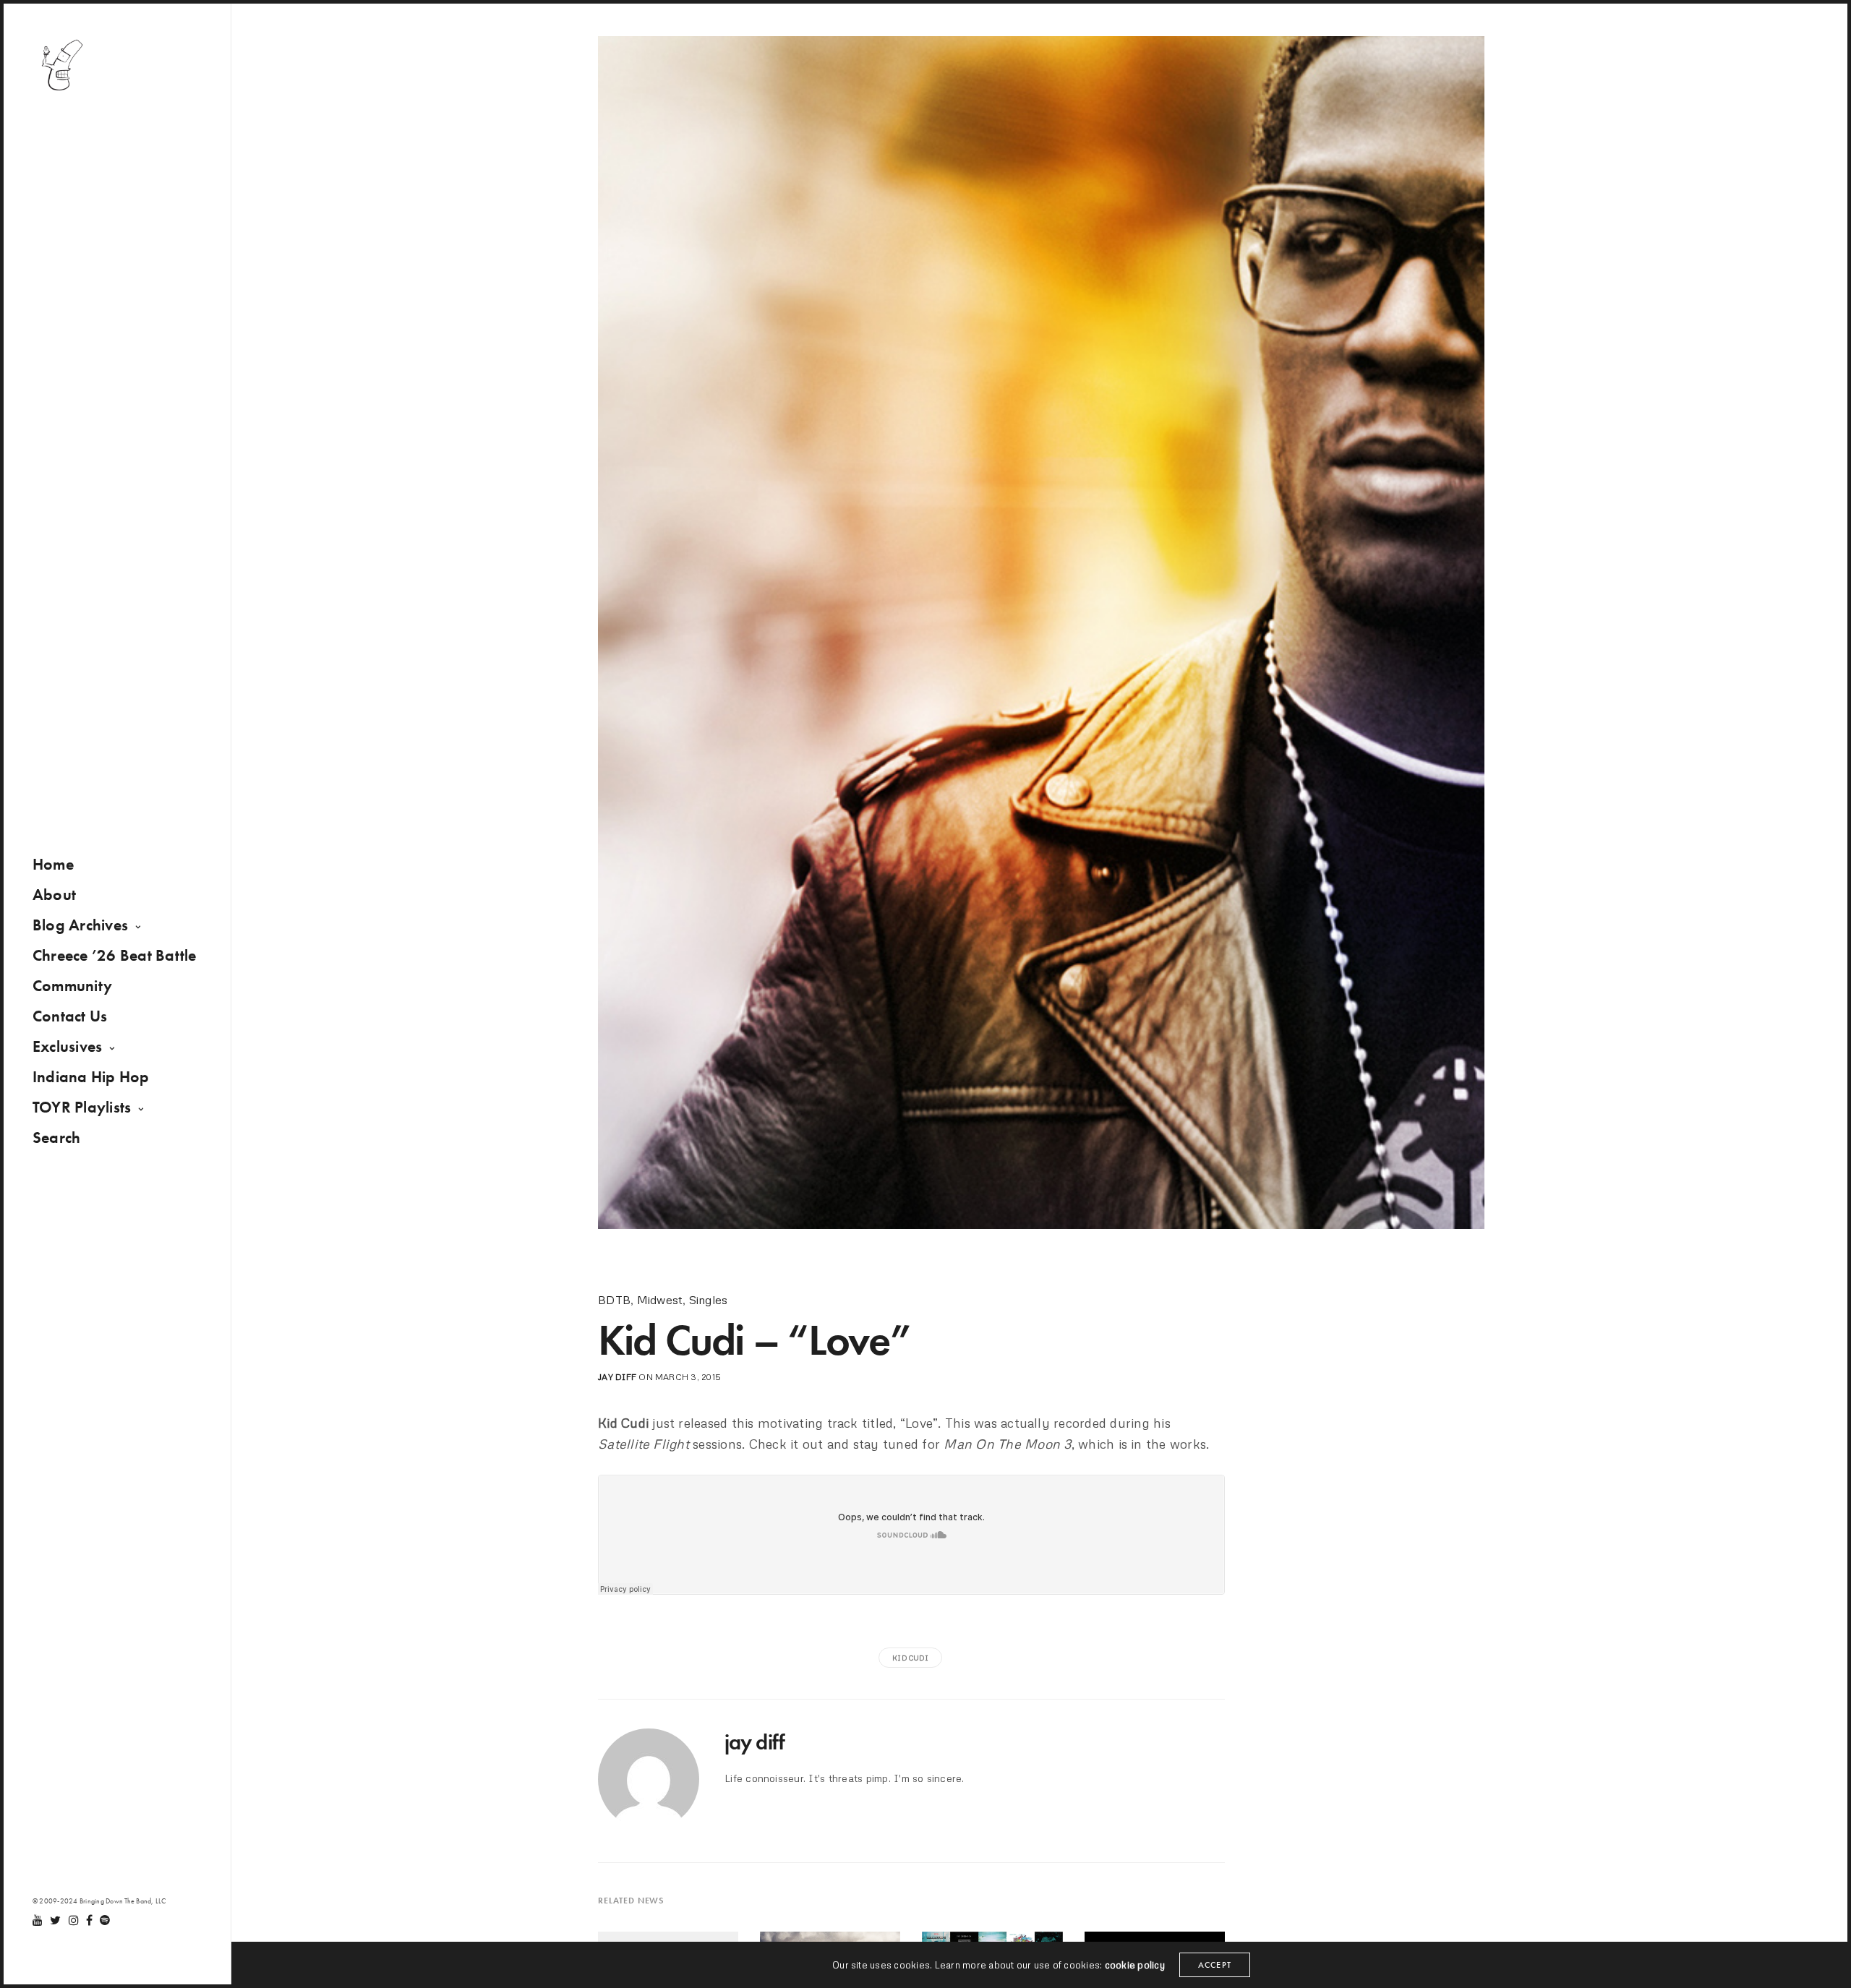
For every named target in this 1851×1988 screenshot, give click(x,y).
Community (72, 986)
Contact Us (70, 1016)
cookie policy (1135, 1965)
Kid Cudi (910, 1658)
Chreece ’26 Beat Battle (115, 955)
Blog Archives (80, 925)
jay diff (617, 1377)
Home (53, 864)
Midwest (660, 1300)
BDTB (614, 1300)
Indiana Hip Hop (91, 1077)
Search (56, 1137)
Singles (709, 1300)
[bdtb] (61, 65)
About (54, 895)
